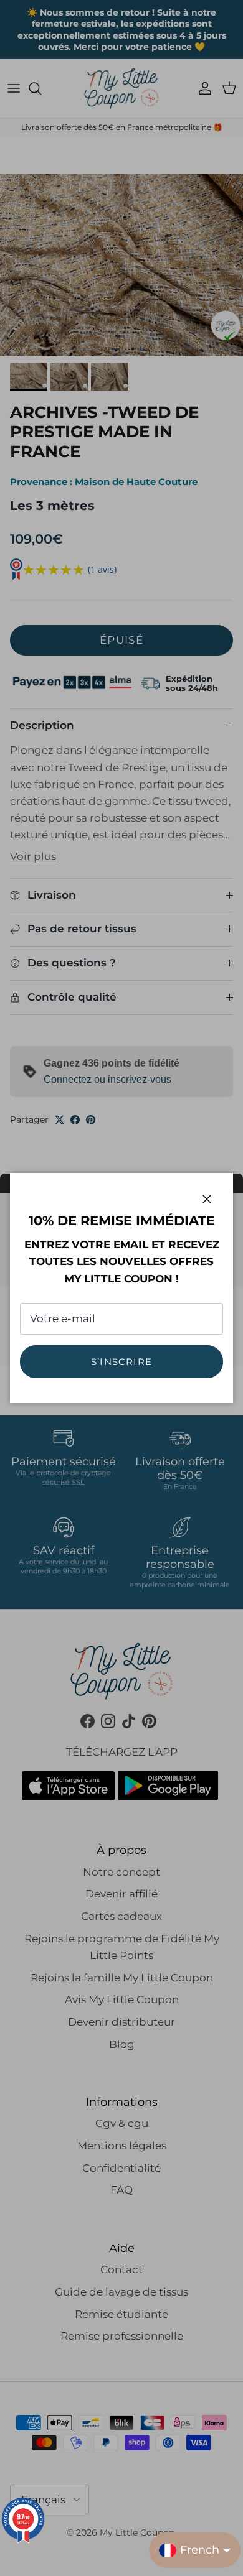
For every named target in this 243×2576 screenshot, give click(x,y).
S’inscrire (121, 1362)
